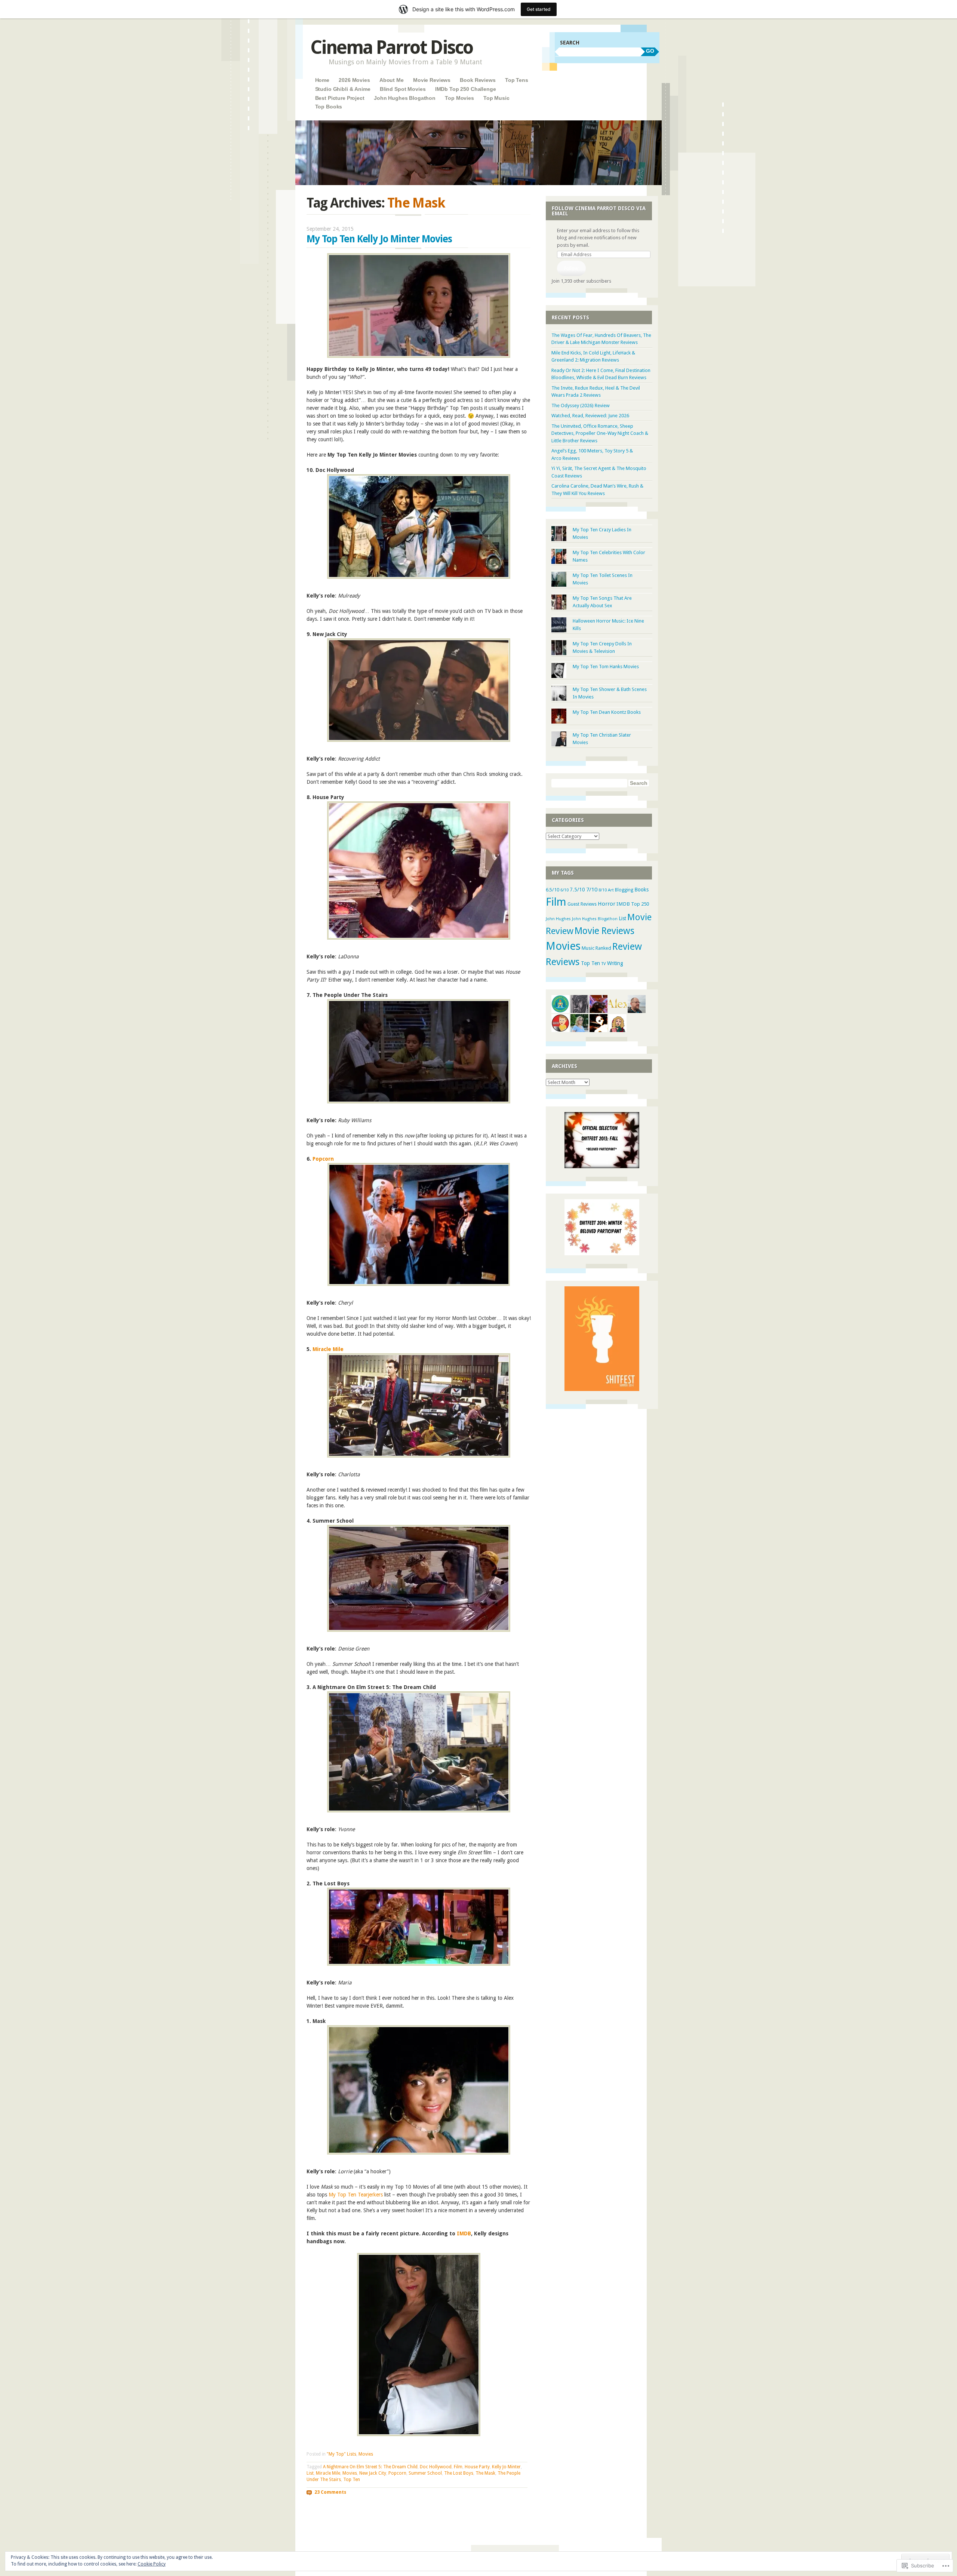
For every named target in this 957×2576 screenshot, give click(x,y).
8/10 (603, 890)
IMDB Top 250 (633, 904)
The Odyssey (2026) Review (581, 406)
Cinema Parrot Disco (392, 47)
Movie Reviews (432, 80)
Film (458, 2467)
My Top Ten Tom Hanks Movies (606, 667)
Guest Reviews (582, 904)
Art (611, 890)
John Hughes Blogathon (405, 98)
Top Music (496, 98)
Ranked (603, 948)
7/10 (592, 890)
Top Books (329, 107)
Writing (615, 963)
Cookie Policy (152, 2564)
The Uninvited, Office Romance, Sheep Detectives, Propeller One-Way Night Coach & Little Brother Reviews (600, 433)
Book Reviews (478, 80)
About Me (392, 80)
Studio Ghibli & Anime (343, 89)
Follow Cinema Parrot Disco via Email (599, 211)
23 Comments (330, 2492)
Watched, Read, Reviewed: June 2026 (590, 416)
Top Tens (517, 80)
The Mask (485, 2473)
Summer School (425, 2473)
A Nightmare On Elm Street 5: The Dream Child (370, 2467)
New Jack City (373, 2473)
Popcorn (323, 1159)
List (310, 2473)
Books (641, 890)
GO (650, 51)
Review (627, 946)
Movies (366, 2454)
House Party (477, 2467)
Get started (539, 9)
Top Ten (352, 2480)
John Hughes (558, 919)
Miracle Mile (328, 1349)
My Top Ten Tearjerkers (356, 2195)
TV (604, 964)
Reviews (563, 962)
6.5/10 (553, 890)
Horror (607, 904)
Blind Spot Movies (403, 89)
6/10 (564, 890)
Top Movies (459, 98)
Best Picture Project (340, 98)
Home (322, 80)
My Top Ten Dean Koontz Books (607, 712)
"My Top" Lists (341, 2454)
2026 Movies (354, 80)
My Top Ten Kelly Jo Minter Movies (379, 239)
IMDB (464, 2233)
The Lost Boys (459, 2473)
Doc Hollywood (436, 2467)
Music (588, 948)
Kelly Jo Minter (506, 2467)
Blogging (624, 890)
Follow (571, 268)
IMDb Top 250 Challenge (466, 89)
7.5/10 (577, 890)
